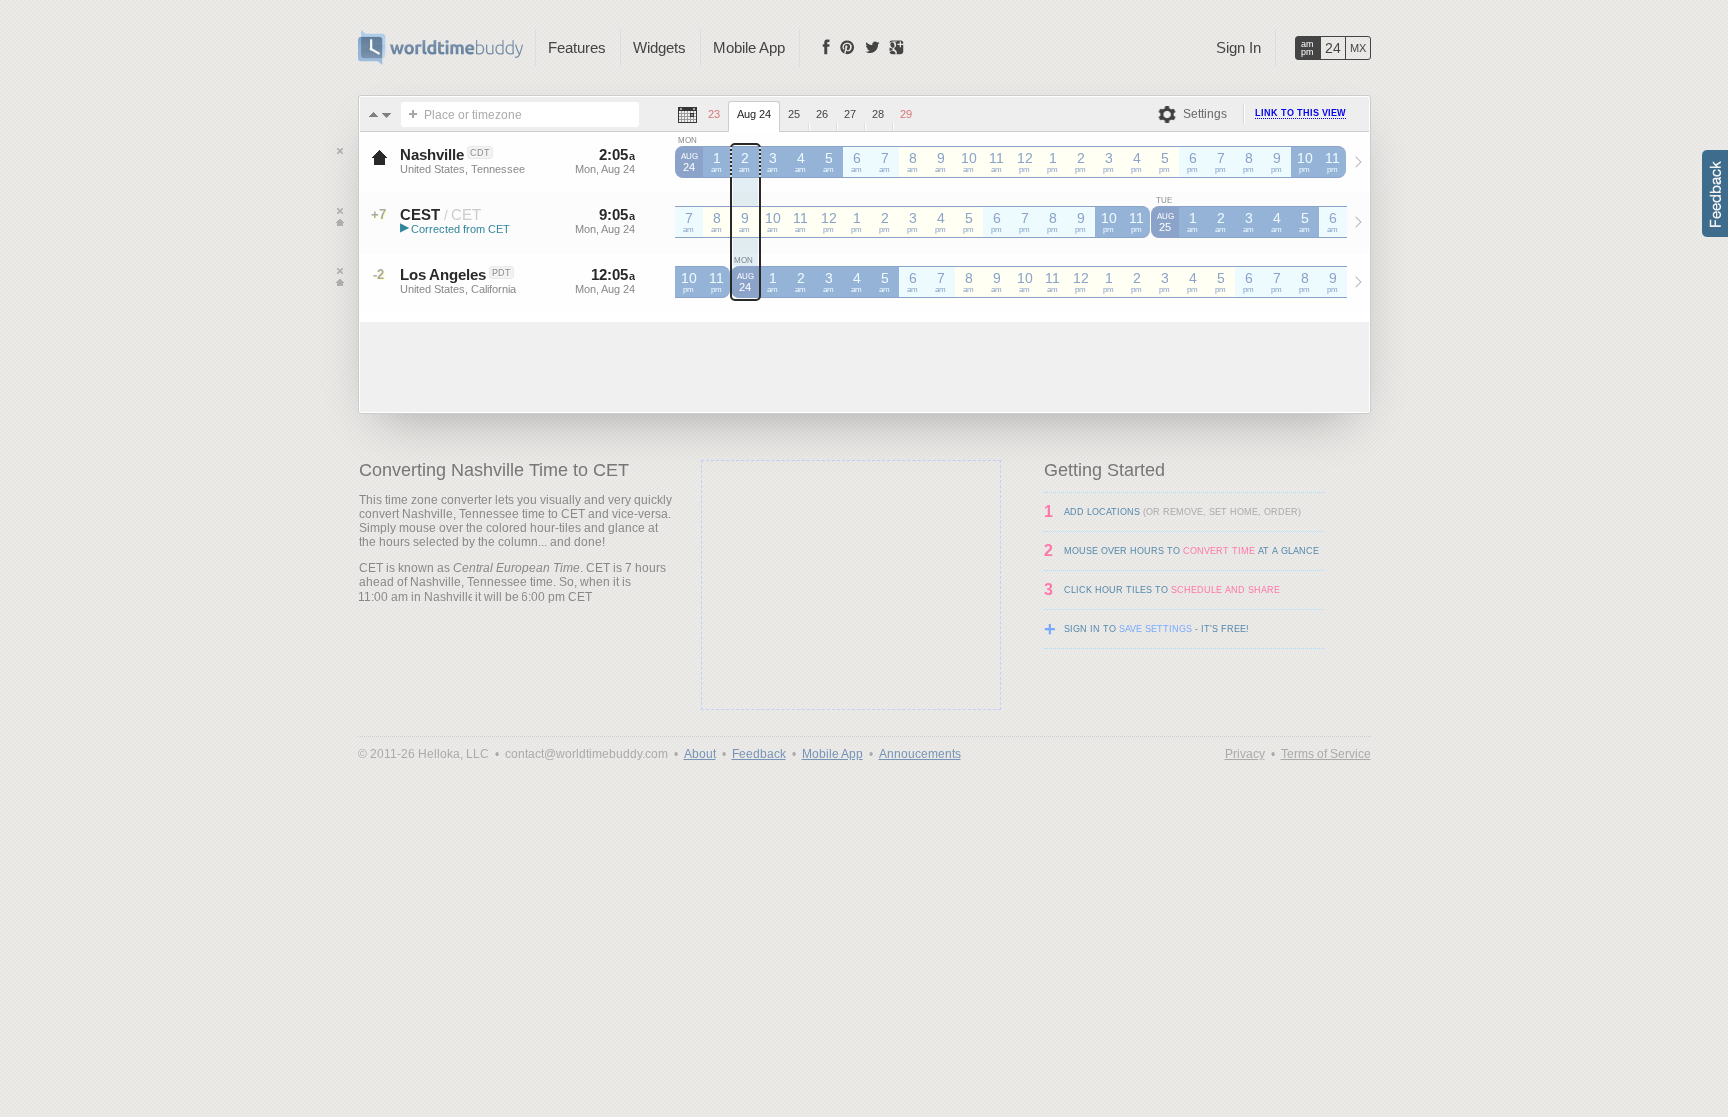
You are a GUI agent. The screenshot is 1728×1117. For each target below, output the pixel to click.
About (700, 754)
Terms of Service (1326, 754)
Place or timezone (473, 115)
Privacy (1245, 754)
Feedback (759, 754)
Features (577, 47)
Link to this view (1300, 113)
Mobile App (749, 47)
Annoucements (920, 754)
